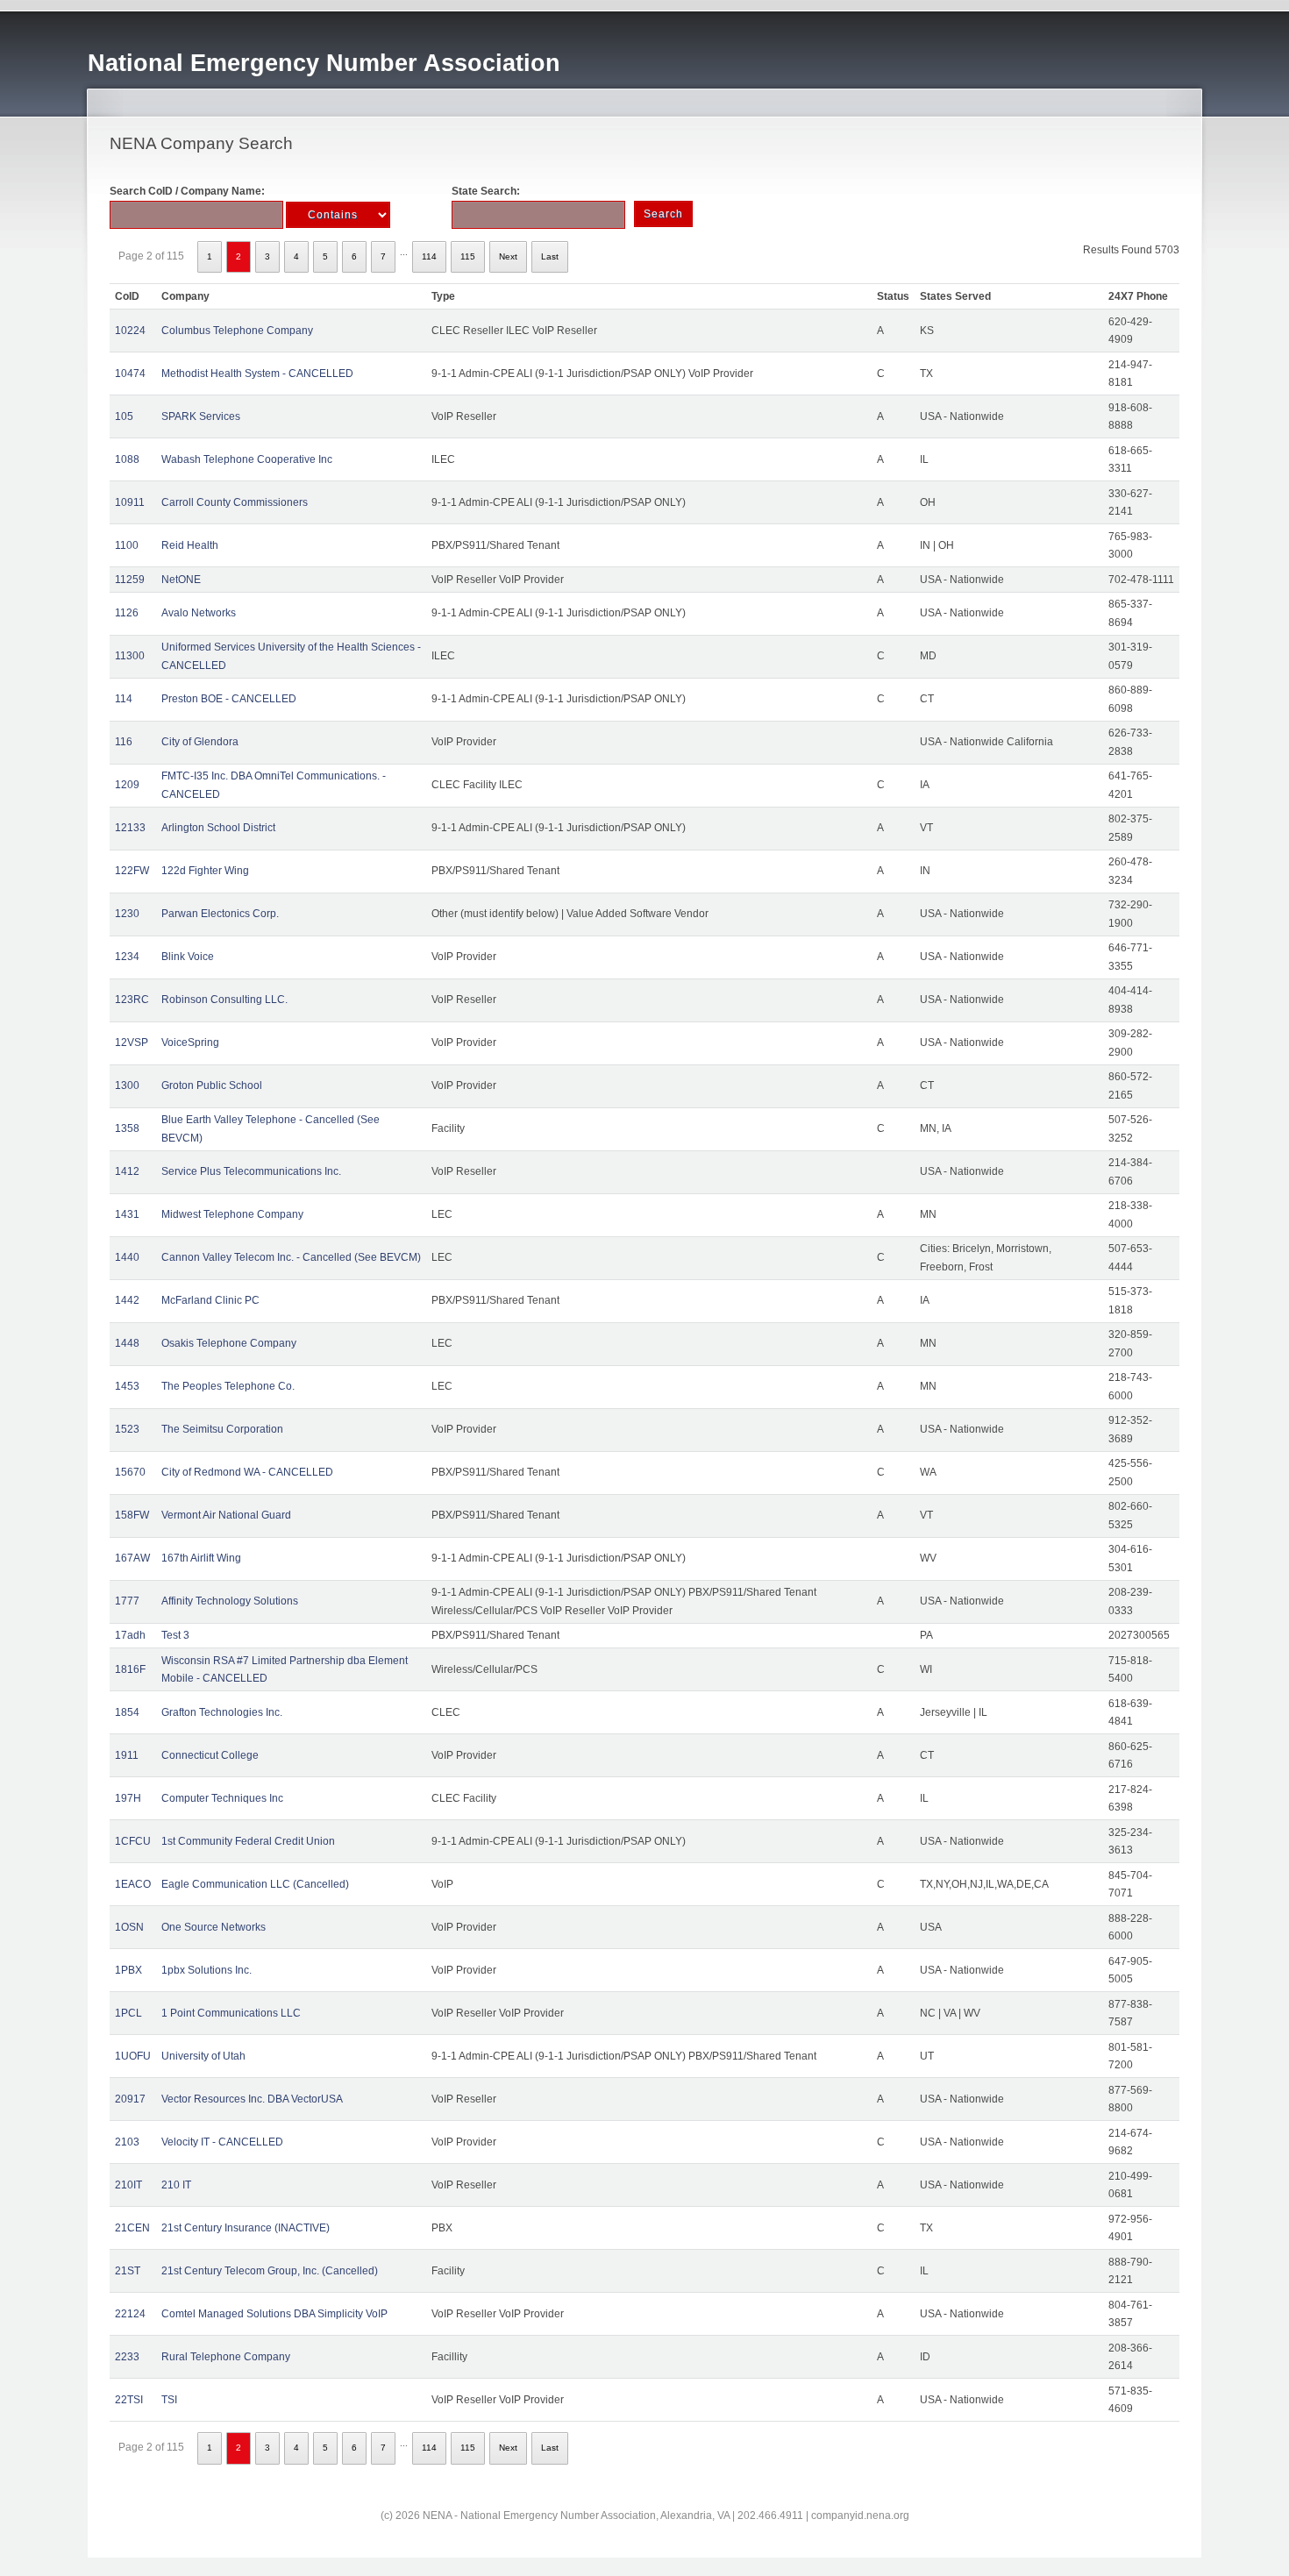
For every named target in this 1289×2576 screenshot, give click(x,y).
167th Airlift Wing (201, 1558)
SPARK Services (201, 416)
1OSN (129, 1927)
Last (550, 256)
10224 (130, 331)
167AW (132, 1558)
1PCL (128, 2013)
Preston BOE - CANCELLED (229, 699)
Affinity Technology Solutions (230, 1601)
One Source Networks (214, 1927)
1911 (127, 1755)
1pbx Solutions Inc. (207, 1970)
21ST (128, 2271)
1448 (127, 1343)
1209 (127, 785)
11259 (130, 580)
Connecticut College (210, 1755)
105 (124, 416)
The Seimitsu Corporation (222, 1429)
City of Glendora (200, 742)
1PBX (128, 1970)
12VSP (132, 1042)
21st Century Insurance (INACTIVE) (246, 2228)
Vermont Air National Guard (226, 1515)
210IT (128, 2185)
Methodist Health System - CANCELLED (257, 374)
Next (508, 256)
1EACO (133, 1884)
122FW (132, 871)
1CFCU (133, 1841)
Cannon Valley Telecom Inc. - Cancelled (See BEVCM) (291, 1257)
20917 (130, 2099)
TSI (169, 2400)
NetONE (181, 580)
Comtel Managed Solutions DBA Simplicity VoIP (274, 2314)
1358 (127, 1128)
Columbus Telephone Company (237, 331)
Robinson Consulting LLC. (224, 1000)
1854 (127, 1712)
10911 (130, 502)
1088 (127, 459)
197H (128, 1798)
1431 (127, 1214)
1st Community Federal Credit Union (248, 1841)
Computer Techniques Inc (222, 1798)
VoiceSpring (190, 1042)
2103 (127, 2142)
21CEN (132, 2228)
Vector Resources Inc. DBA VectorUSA (252, 2099)
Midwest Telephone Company (232, 1214)
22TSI (129, 2400)
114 (429, 256)
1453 (127, 1386)
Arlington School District (218, 828)
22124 (130, 2314)
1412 (127, 1171)
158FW (132, 1515)
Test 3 (175, 1635)
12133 (130, 828)
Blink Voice (188, 957)
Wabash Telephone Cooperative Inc (247, 459)
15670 (130, 1472)
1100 (127, 545)
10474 (130, 374)
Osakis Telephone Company (229, 1343)
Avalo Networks (199, 613)
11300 (130, 656)
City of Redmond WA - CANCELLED (247, 1472)
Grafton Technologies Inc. (222, 1712)
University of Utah (203, 2056)
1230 (127, 914)
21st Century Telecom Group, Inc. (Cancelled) (270, 2271)
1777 (127, 1601)
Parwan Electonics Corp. (220, 914)
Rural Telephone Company (226, 2357)
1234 (127, 957)
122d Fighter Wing (205, 871)
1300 (127, 1085)
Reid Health (190, 545)
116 (124, 742)
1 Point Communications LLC (231, 2013)
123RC (132, 1000)
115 (468, 256)
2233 (127, 2357)
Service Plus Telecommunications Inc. (251, 1171)
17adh (130, 1635)
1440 (127, 1257)
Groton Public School (212, 1085)
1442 (127, 1300)
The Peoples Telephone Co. (228, 1386)
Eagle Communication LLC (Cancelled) (255, 1884)
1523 (127, 1429)
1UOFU (133, 2056)
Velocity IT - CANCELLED (222, 2142)
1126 (127, 613)
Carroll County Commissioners (235, 502)
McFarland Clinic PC (210, 1300)
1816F (130, 1669)
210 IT (176, 2185)
